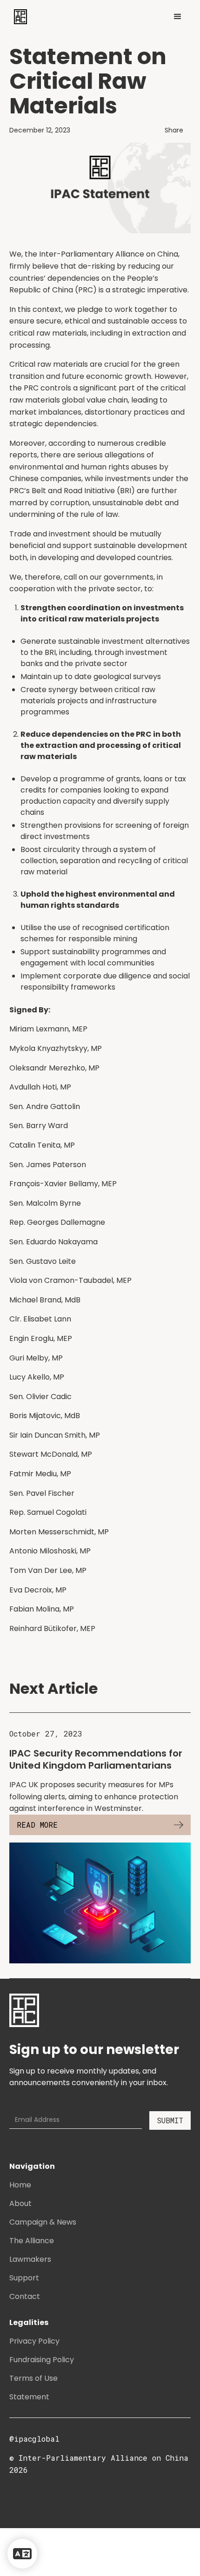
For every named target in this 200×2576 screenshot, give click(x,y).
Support (24, 2278)
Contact (25, 2296)
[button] (178, 17)
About (20, 2203)
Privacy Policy (34, 2341)
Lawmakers (30, 2259)
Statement (29, 2397)
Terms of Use (33, 2378)
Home (20, 2185)
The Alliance (32, 2241)
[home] (18, 17)
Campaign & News (43, 2222)
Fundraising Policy (42, 2360)
